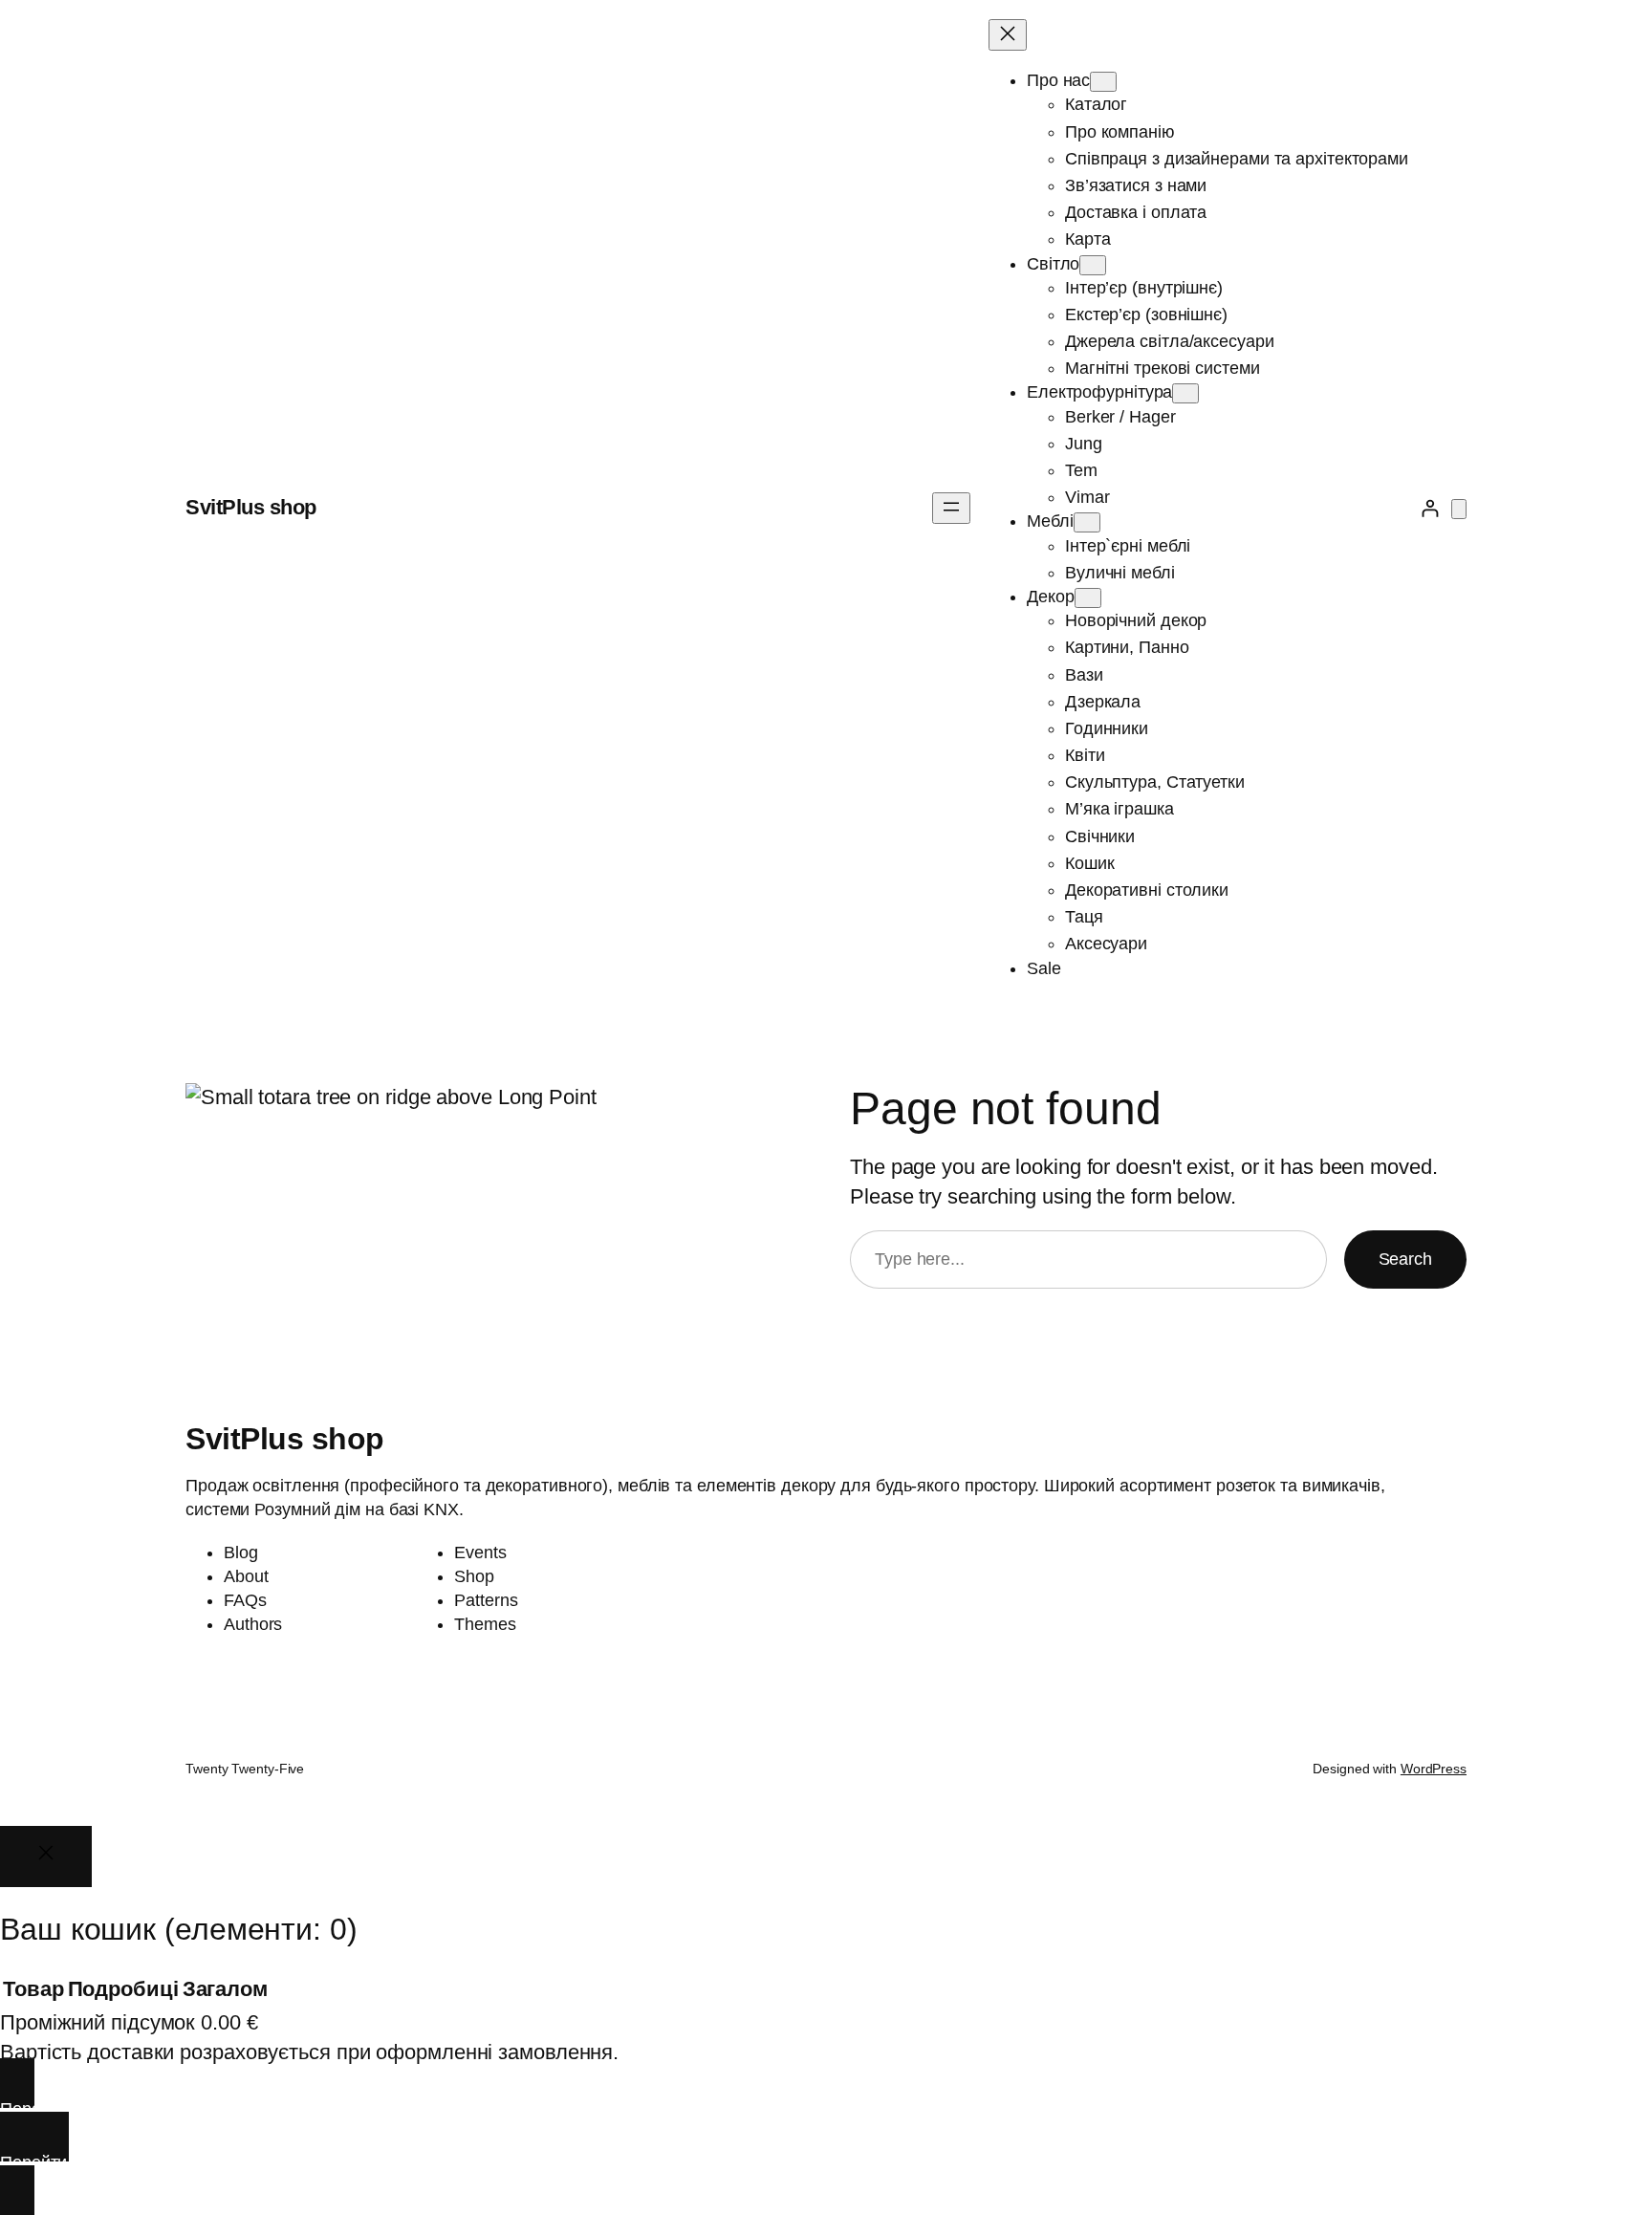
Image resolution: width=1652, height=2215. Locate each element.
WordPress (1434, 1769)
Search (1405, 1259)
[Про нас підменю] (1103, 82)
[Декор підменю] (1088, 598)
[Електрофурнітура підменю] (1185, 393)
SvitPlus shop (251, 507)
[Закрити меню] (1008, 35)
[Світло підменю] (1093, 265)
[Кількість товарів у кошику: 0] (1459, 509)
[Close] (46, 1856)
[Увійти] (1430, 508)
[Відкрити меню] (951, 508)
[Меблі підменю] (1087, 522)
